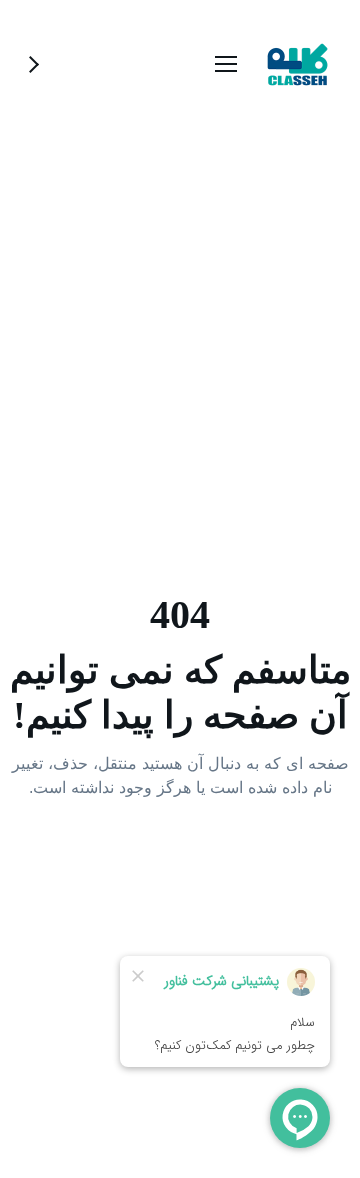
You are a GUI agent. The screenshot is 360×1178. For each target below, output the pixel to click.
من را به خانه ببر (180, 868)
